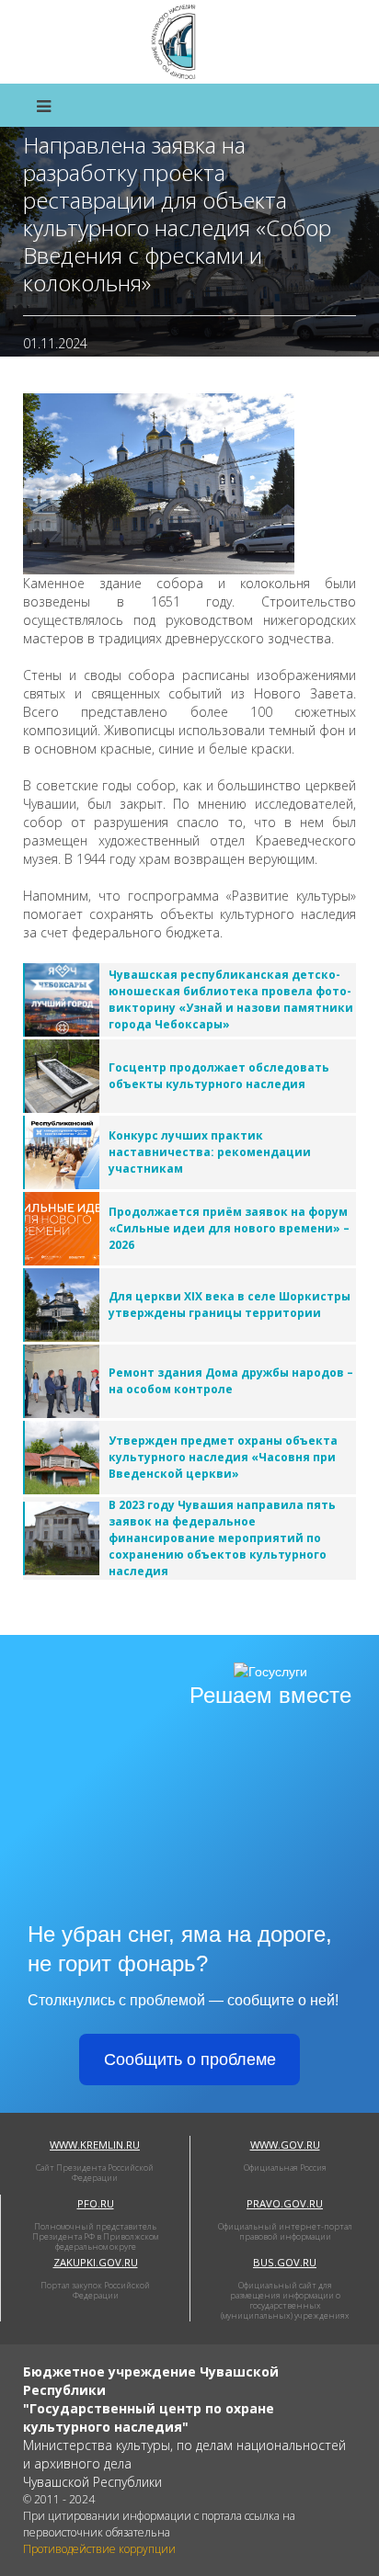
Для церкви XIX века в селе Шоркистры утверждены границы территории (230, 1305)
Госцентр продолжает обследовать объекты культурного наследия (219, 1076)
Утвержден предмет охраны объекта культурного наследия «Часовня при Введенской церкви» (223, 1457)
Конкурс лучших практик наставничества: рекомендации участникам (210, 1152)
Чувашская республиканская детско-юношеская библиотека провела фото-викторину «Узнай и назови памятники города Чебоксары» (231, 999)
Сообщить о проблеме (190, 2060)
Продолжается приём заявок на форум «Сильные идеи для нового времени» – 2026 (229, 1228)
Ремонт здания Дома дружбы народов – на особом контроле (231, 1381)
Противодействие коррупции (99, 2549)
